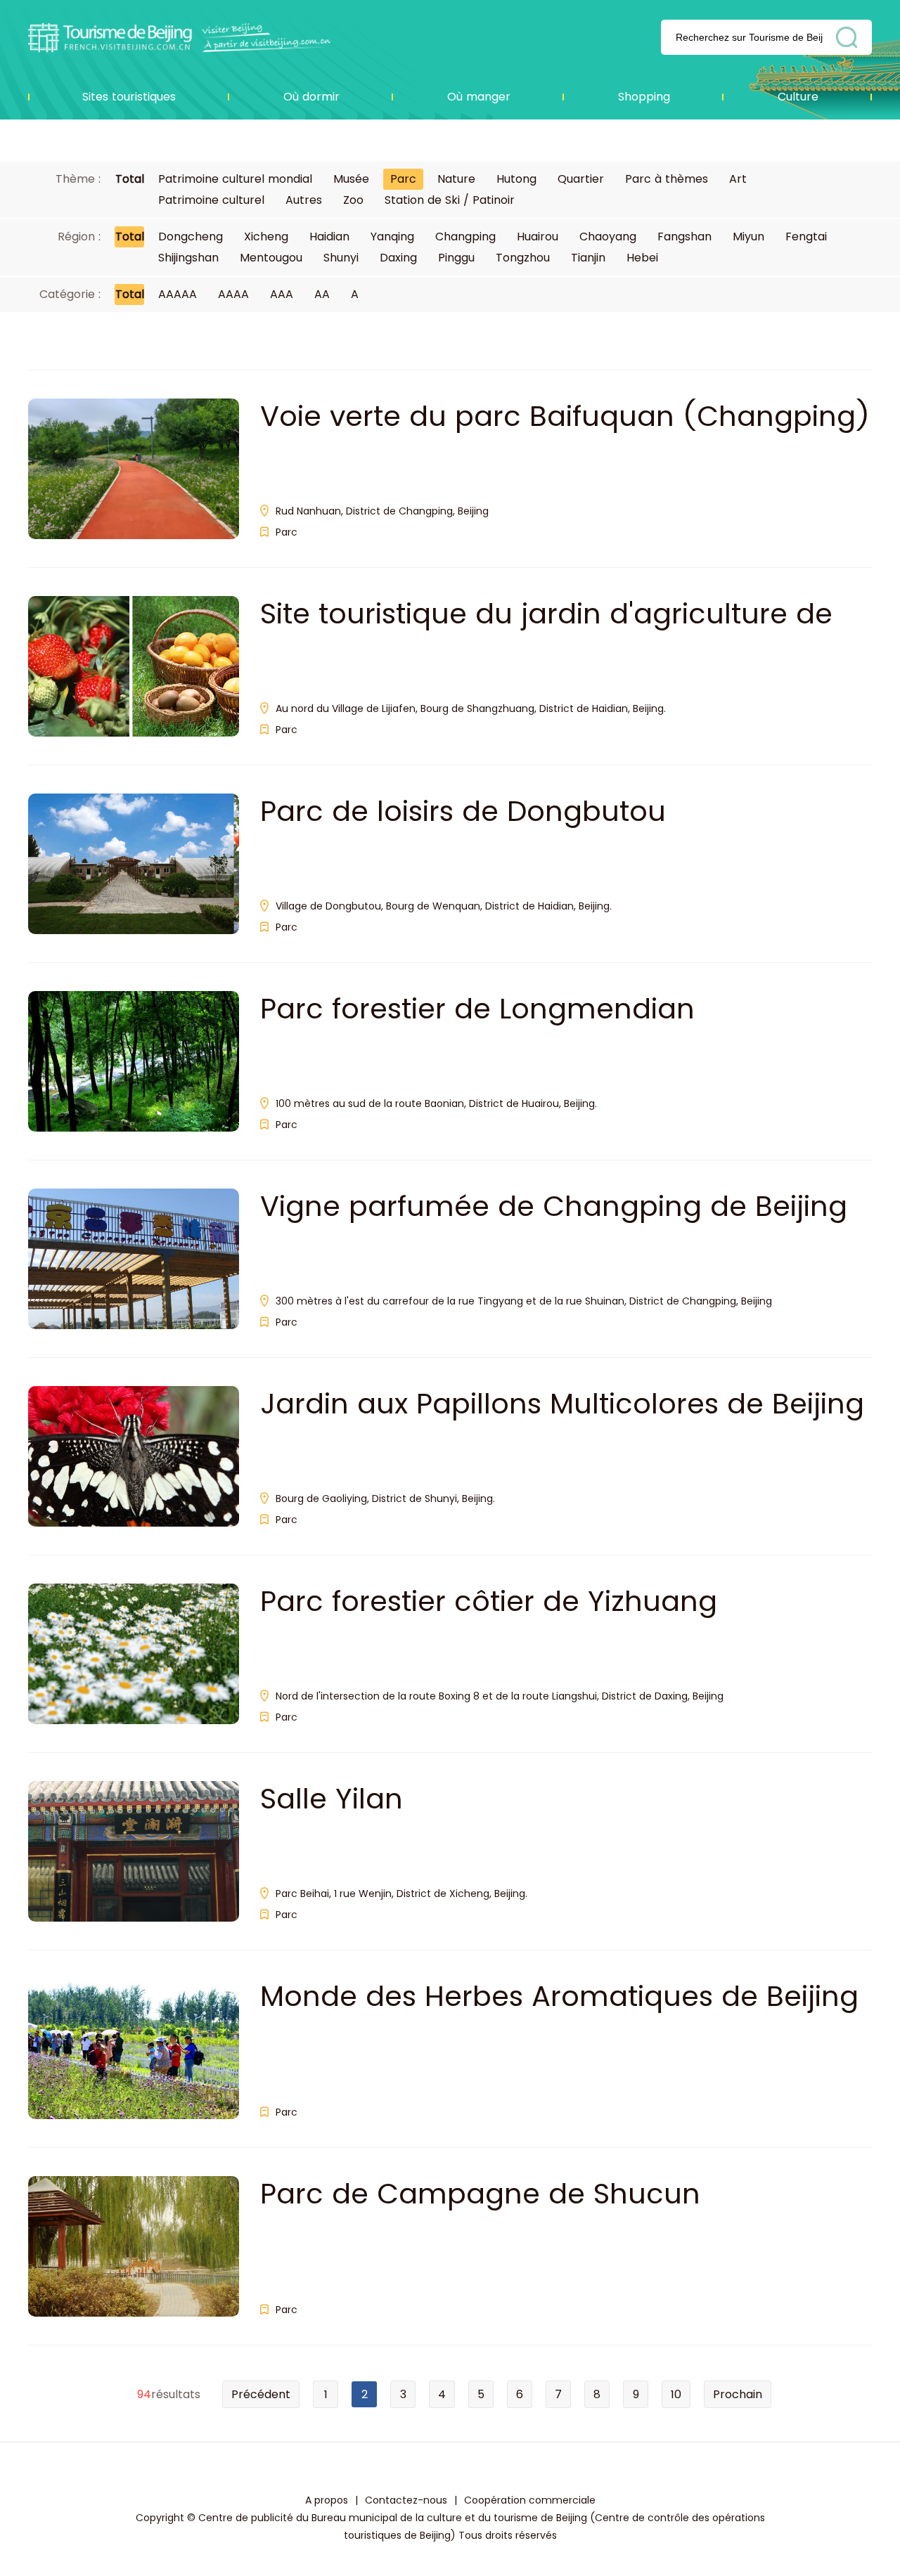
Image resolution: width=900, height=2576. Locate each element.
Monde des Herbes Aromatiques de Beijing (559, 1996)
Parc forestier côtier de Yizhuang (489, 1601)
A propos (327, 2500)
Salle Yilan (332, 1799)
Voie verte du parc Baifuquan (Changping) (565, 416)
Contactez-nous (406, 2500)
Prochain (738, 2394)
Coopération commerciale (530, 2500)
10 (676, 2394)
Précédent (261, 2394)
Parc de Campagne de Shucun (480, 2194)
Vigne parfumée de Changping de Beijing (554, 1206)
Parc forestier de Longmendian (477, 1009)
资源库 (180, 37)
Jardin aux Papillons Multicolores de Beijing (562, 1404)
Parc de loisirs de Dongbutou (463, 811)
